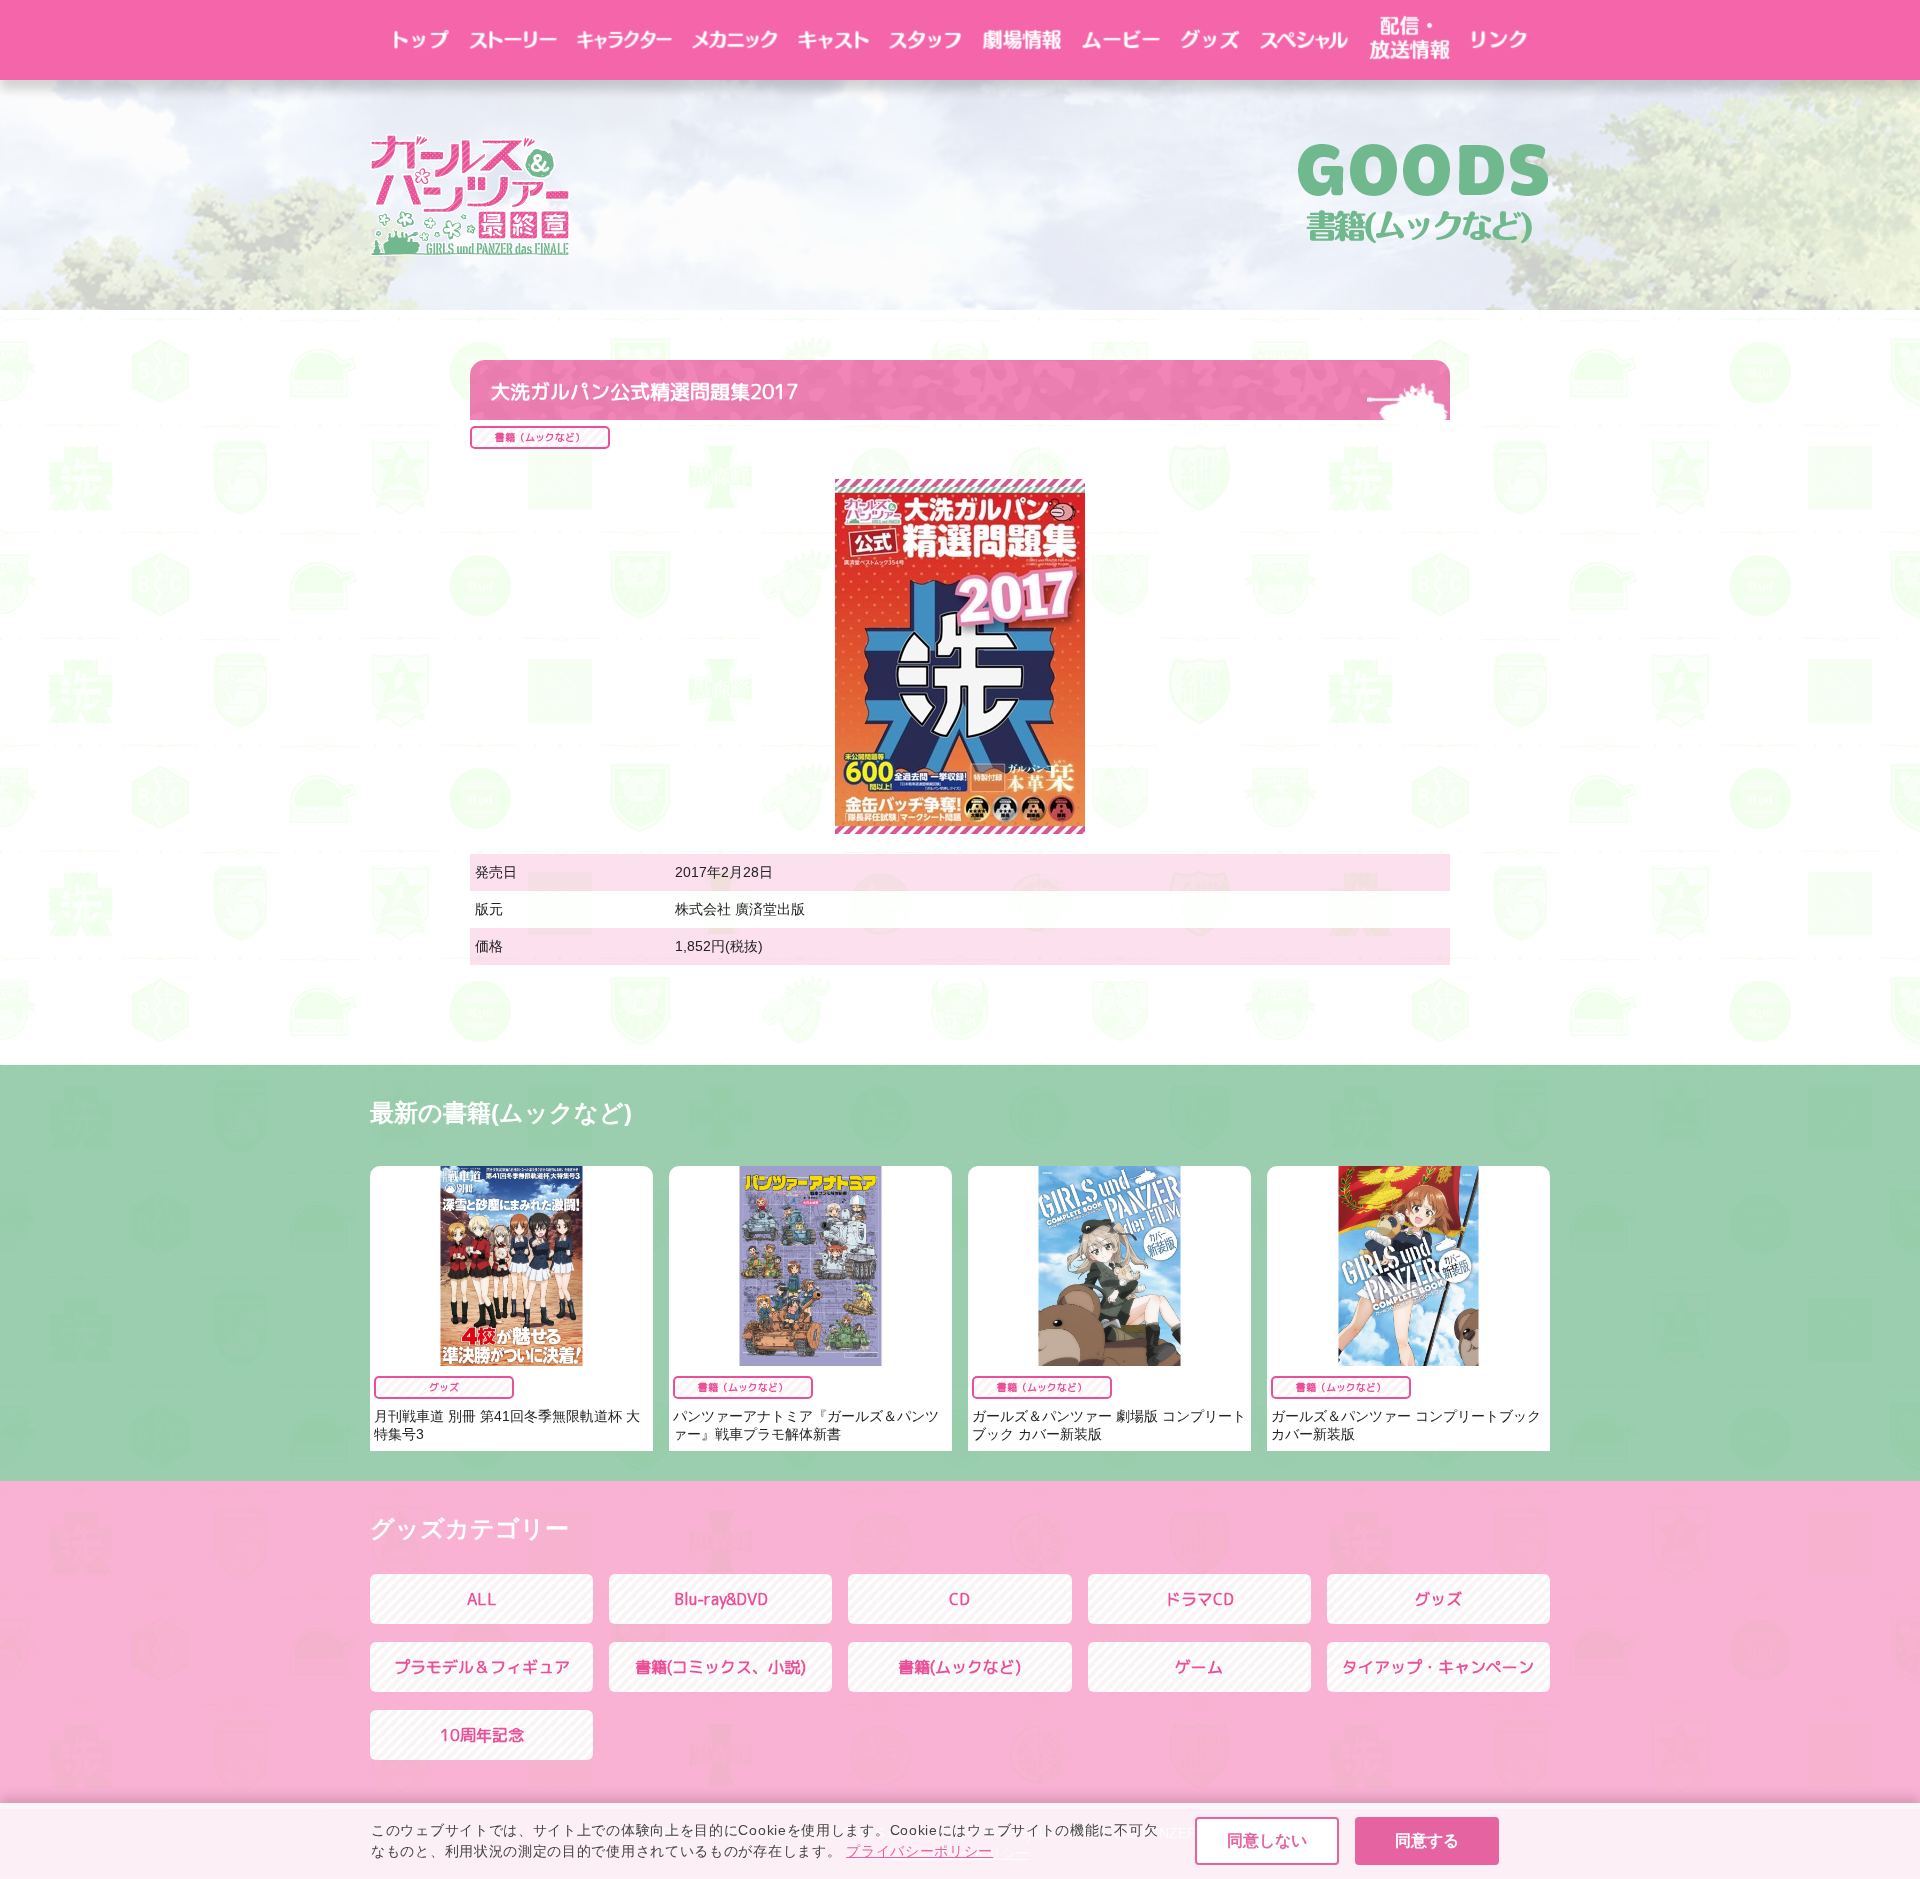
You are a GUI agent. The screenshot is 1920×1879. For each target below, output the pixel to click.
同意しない (1267, 1840)
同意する (1427, 1840)
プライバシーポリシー (919, 1851)
